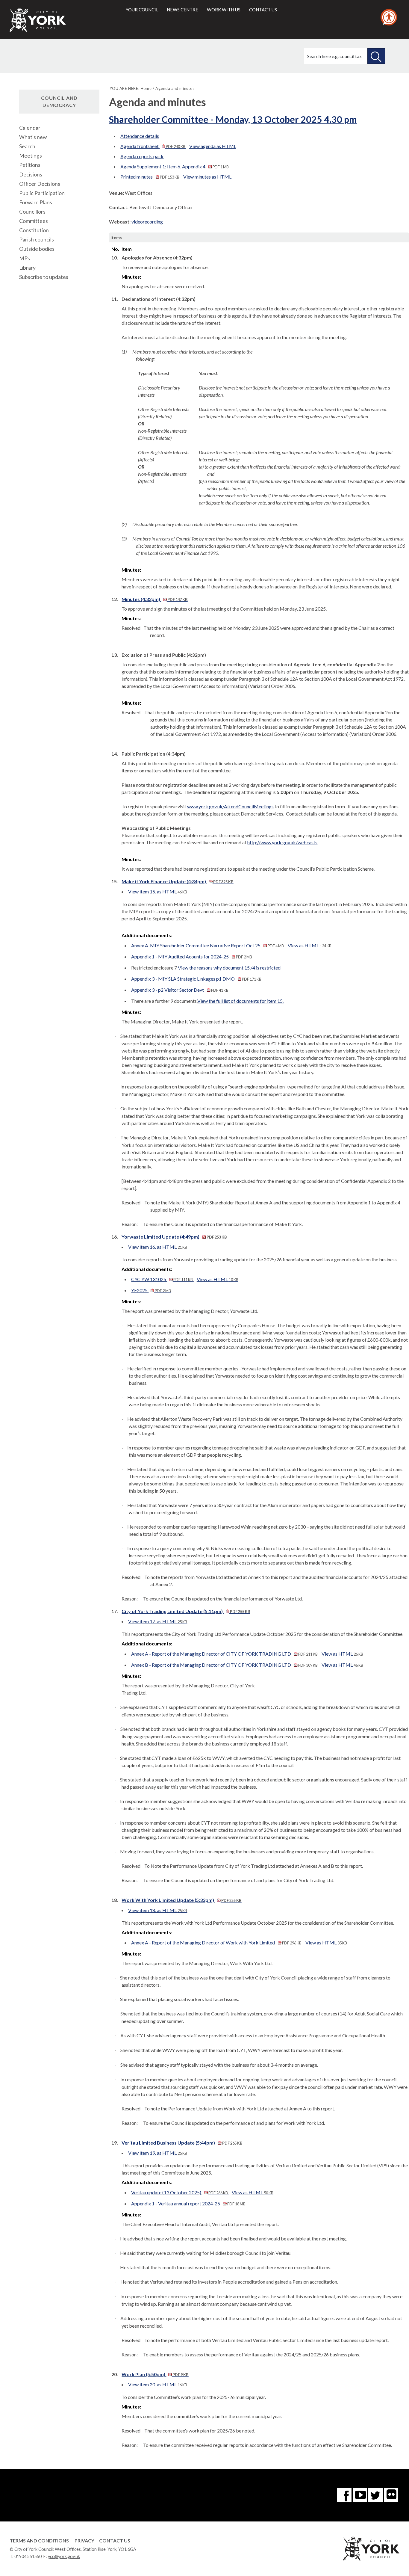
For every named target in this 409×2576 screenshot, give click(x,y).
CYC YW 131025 (162, 1279)
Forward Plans (36, 202)
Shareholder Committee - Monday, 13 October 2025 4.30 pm (233, 119)
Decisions (31, 175)
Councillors (32, 212)
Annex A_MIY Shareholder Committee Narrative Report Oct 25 (207, 945)
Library (27, 268)
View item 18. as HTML (158, 1910)
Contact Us (115, 2540)
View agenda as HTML (213, 146)
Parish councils (37, 240)
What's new (33, 137)
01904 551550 (28, 2556)
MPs (25, 258)
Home (146, 88)
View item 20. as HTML (158, 2384)
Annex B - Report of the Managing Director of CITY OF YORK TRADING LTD (224, 1665)
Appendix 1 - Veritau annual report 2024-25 (188, 2203)
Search (27, 146)
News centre (182, 10)
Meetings (31, 156)
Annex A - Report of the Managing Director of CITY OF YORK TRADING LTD (224, 1654)
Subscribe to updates (44, 277)
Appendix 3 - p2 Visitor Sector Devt (180, 990)
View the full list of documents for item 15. (240, 1001)
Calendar (30, 128)
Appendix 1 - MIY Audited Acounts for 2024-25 (191, 956)
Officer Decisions (40, 184)
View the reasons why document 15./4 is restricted (229, 968)
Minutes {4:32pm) (154, 599)
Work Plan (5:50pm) (155, 2374)
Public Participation (42, 193)
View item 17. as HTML (158, 1621)
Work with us (224, 10)
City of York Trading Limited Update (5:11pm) (186, 1611)
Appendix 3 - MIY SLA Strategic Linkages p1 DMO (196, 979)
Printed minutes (150, 177)
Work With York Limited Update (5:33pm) (181, 1900)
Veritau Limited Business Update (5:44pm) (182, 2143)
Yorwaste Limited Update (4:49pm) (174, 1237)
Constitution (34, 230)
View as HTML (310, 945)
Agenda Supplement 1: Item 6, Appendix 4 (174, 166)
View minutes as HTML (207, 177)
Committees (34, 221)
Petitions (30, 165)
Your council (142, 10)
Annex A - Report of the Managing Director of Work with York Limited (216, 1942)
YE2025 (151, 1290)
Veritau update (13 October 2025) (179, 2192)
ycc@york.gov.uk (64, 2556)
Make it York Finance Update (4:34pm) (177, 881)
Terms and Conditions (39, 2540)
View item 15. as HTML (158, 891)
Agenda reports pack (142, 156)
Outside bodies (37, 249)
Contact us (263, 10)
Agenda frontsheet (153, 146)
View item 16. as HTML (158, 1247)
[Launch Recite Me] (389, 17)
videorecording (147, 222)
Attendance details (140, 136)
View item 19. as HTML (158, 2153)
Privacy (84, 2540)
